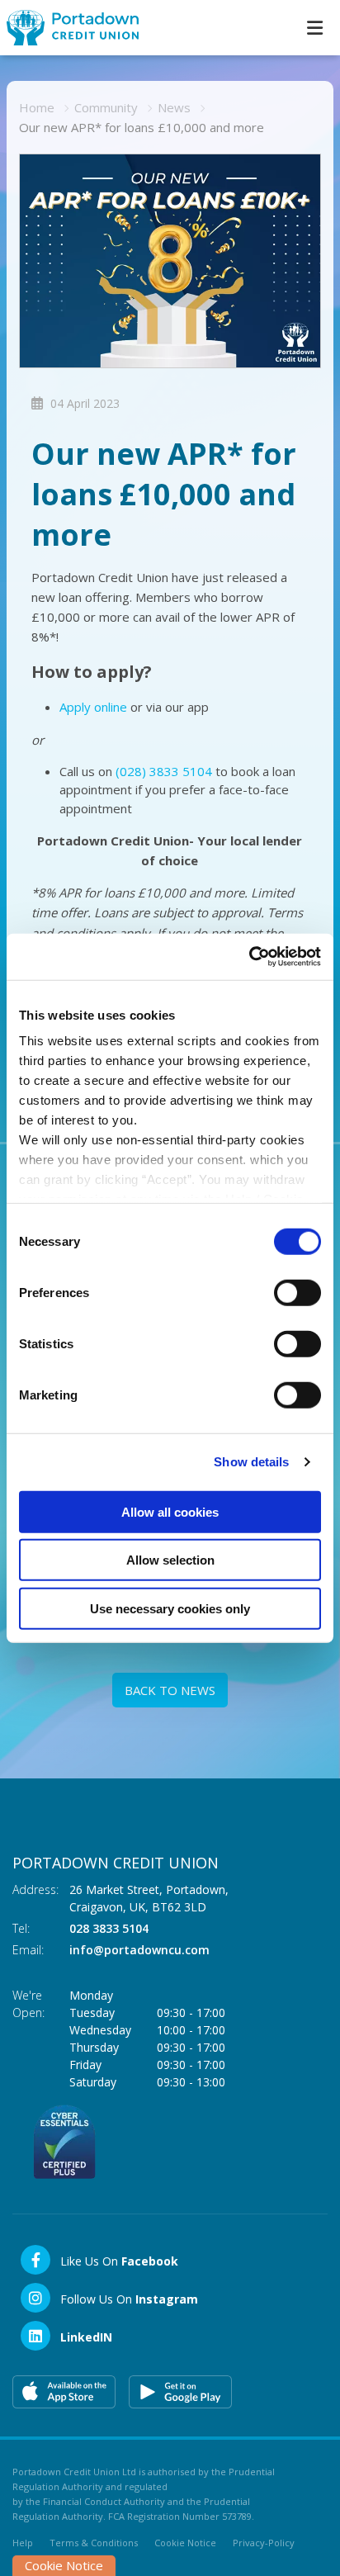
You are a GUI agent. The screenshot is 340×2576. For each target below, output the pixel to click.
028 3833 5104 (109, 1928)
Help (23, 2543)
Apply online (93, 707)
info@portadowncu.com (139, 1950)
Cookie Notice (185, 2543)
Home (37, 107)
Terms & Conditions (94, 2543)
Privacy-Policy (264, 2543)
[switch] (297, 1292)
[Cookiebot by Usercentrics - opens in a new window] (249, 957)
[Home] (66, 28)
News (174, 107)
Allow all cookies (170, 1511)
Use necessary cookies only (170, 1608)
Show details (251, 1462)
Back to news (170, 1690)
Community (106, 107)
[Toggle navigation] (314, 28)
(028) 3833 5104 (164, 771)
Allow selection (170, 1560)
